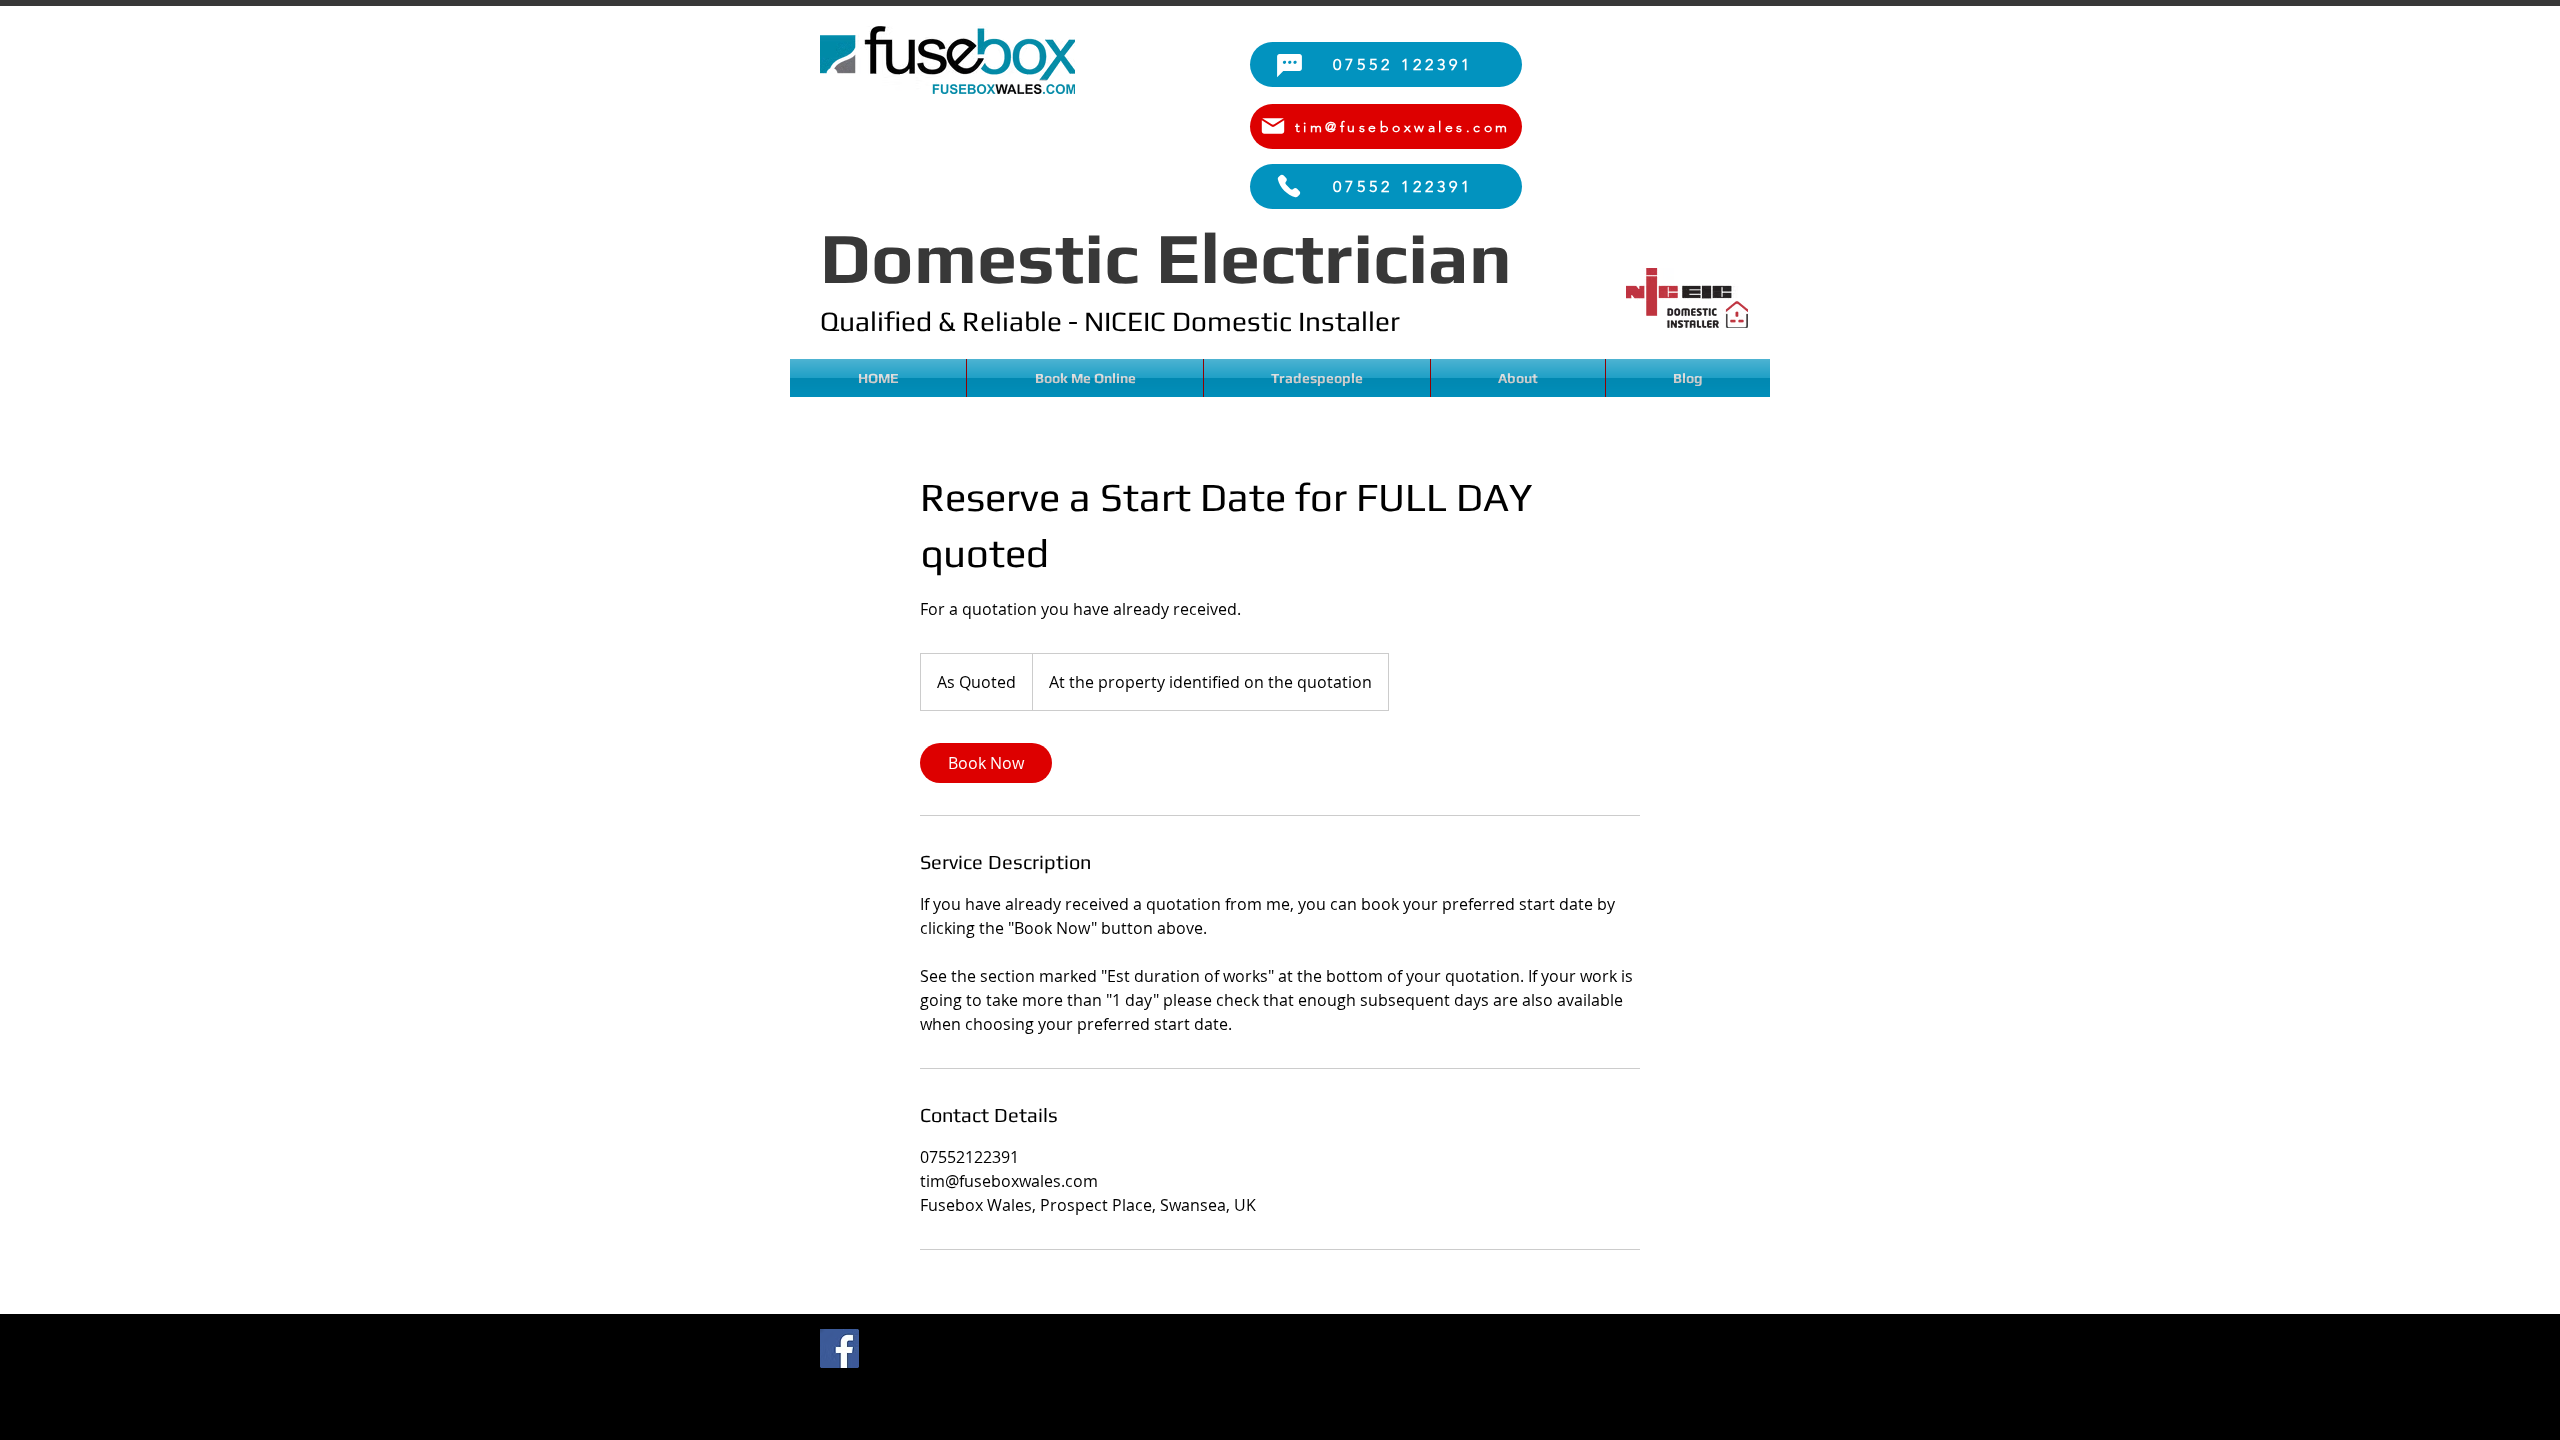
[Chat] (1289, 65)
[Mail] (1273, 126)
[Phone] (1289, 186)
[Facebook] (839, 1348)
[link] (986, 763)
